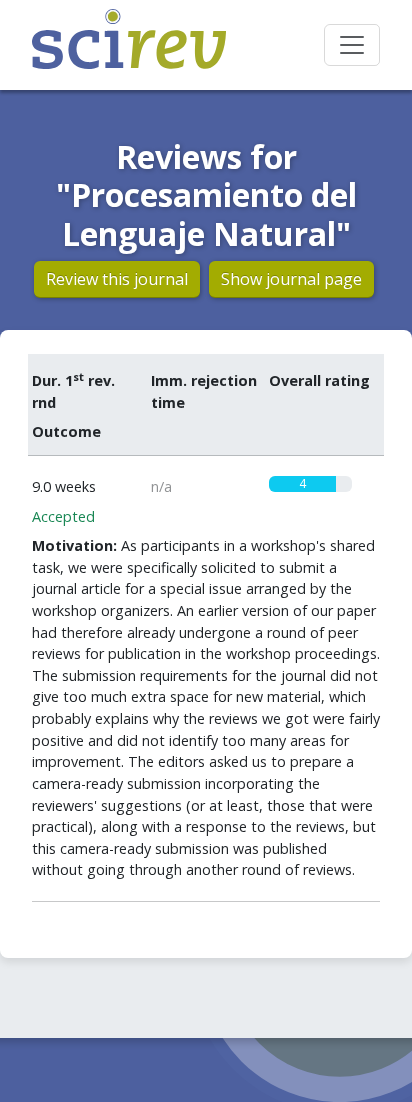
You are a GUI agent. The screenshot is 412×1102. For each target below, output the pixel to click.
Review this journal (117, 279)
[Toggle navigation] (352, 45)
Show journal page (291, 279)
